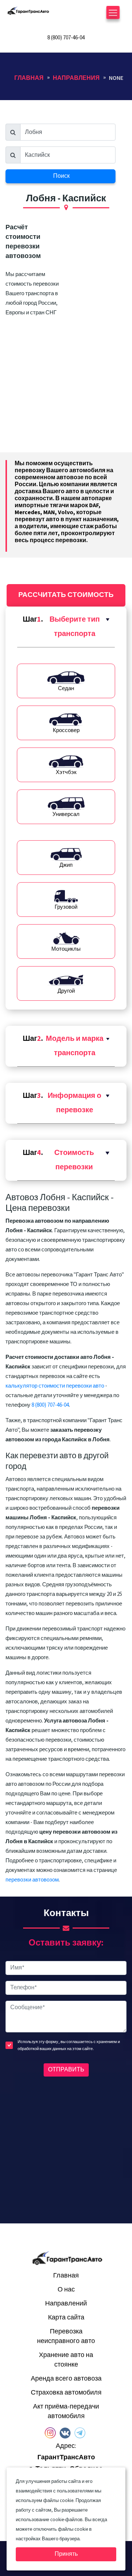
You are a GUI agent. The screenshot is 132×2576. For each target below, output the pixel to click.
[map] (66, 2148)
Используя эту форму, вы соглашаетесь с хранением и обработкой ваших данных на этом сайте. (69, 2045)
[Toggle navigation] (113, 15)
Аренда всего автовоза (66, 2379)
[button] (66, 627)
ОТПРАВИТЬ (66, 2070)
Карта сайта (66, 2317)
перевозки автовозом (32, 1880)
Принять (66, 2554)
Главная (66, 2275)
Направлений (66, 2303)
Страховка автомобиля (66, 2393)
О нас (66, 2289)
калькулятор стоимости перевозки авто (55, 1386)
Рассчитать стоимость (66, 595)
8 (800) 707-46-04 (66, 38)
